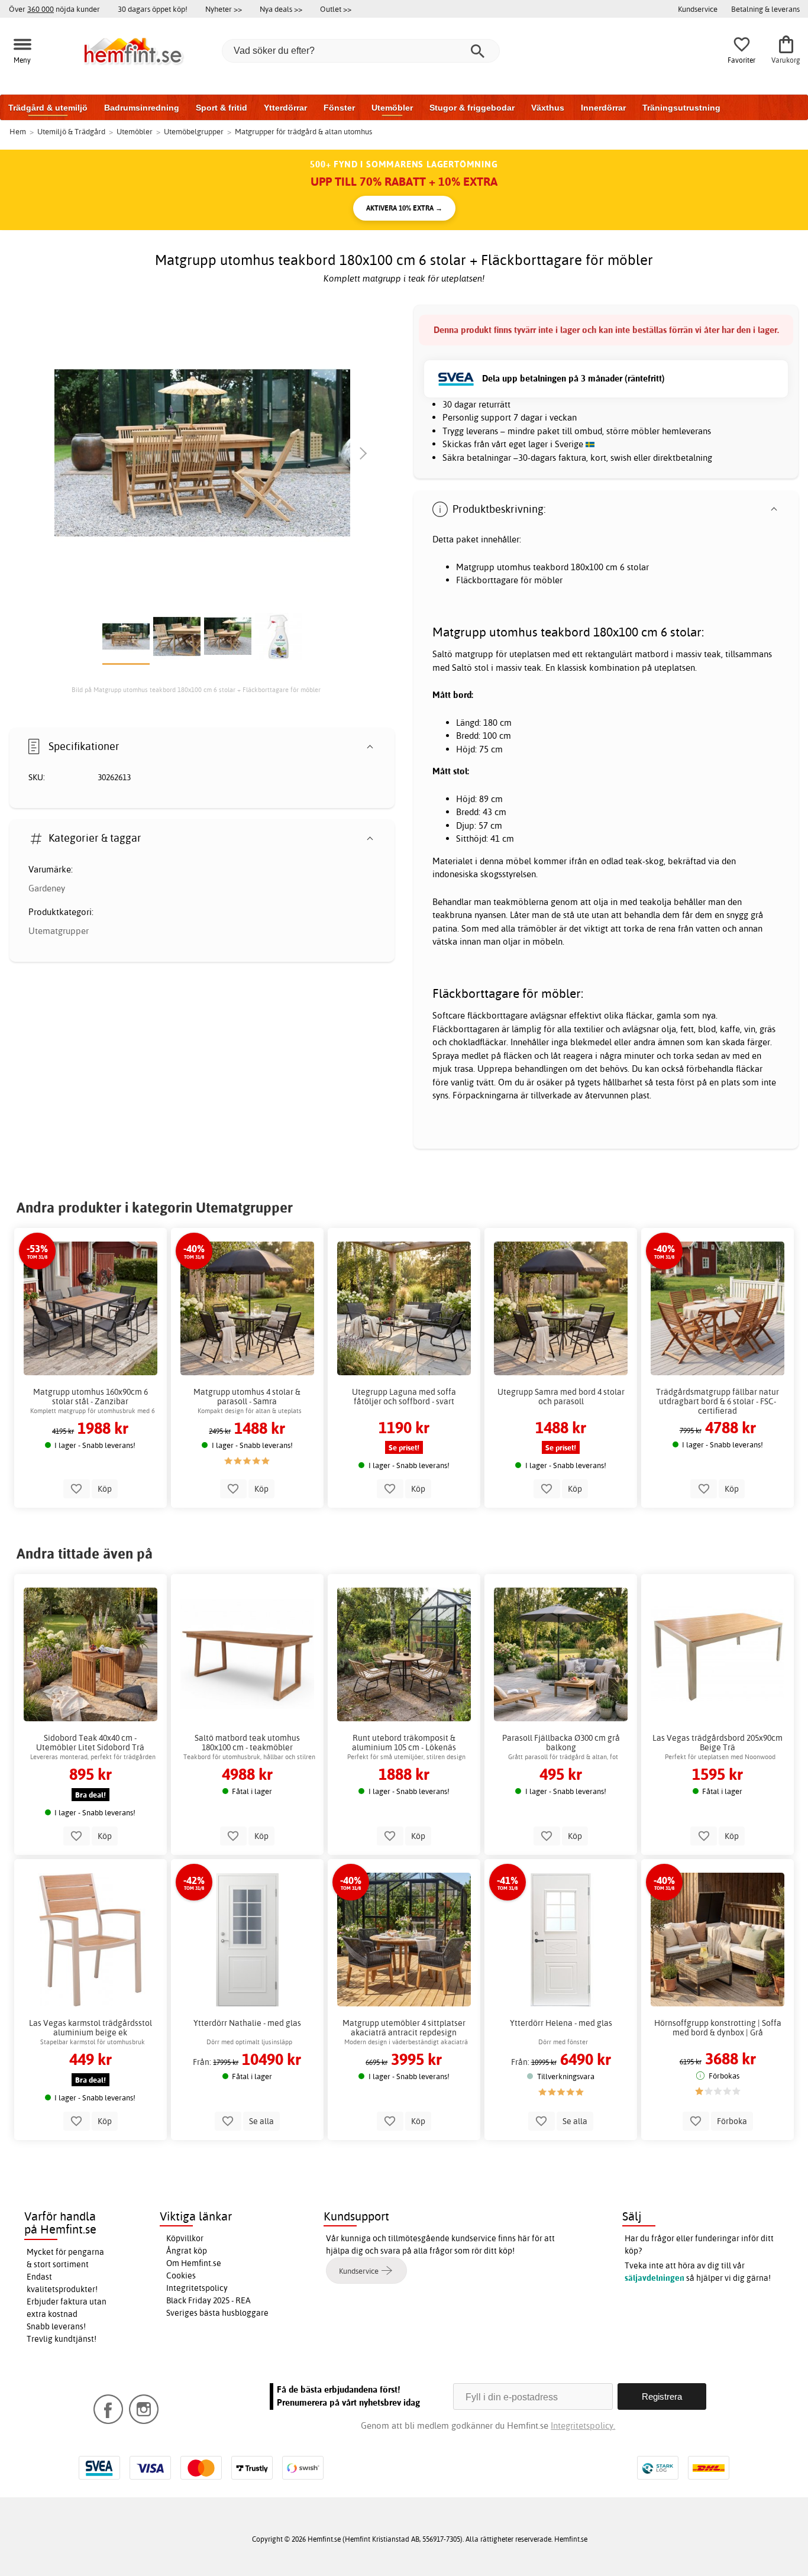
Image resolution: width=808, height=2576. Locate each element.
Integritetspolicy (197, 2288)
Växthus (548, 108)
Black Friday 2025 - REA (209, 2300)
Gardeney (47, 888)
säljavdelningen (655, 2278)
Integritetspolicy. (583, 2425)
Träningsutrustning (681, 108)
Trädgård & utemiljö (48, 108)
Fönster (339, 108)
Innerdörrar (603, 108)
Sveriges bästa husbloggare (217, 2313)
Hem (18, 131)
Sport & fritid (222, 108)
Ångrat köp (187, 2251)
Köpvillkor (185, 2238)
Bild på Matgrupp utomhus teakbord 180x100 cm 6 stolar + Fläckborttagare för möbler (196, 690)
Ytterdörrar (285, 108)
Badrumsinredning (142, 108)
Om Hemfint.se (194, 2263)
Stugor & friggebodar (472, 108)
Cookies (181, 2276)
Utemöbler (392, 108)
